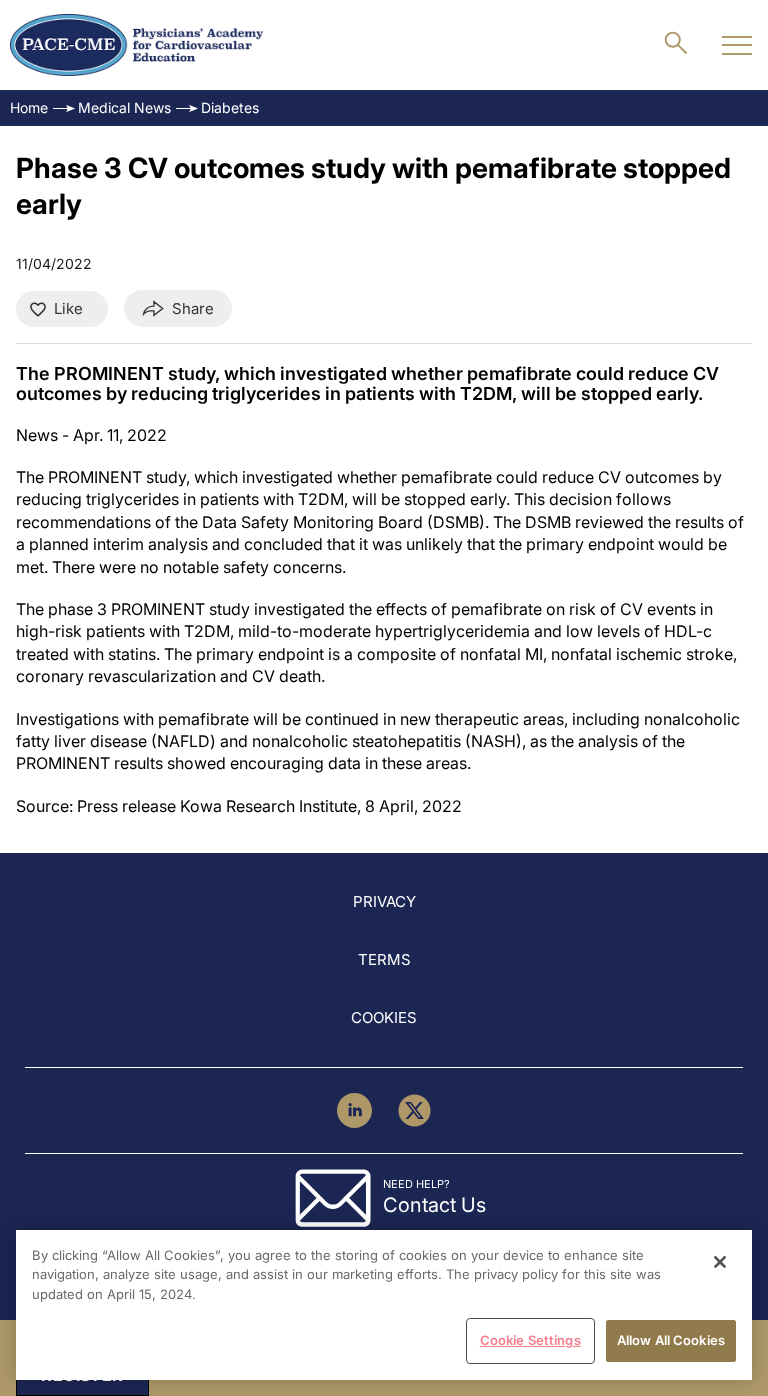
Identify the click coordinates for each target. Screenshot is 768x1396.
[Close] (720, 1262)
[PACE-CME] (136, 45)
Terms (384, 959)
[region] (384, 1305)
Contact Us (434, 1205)
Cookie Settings (530, 1340)
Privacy (384, 901)
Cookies (384, 1017)
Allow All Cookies (671, 1340)
